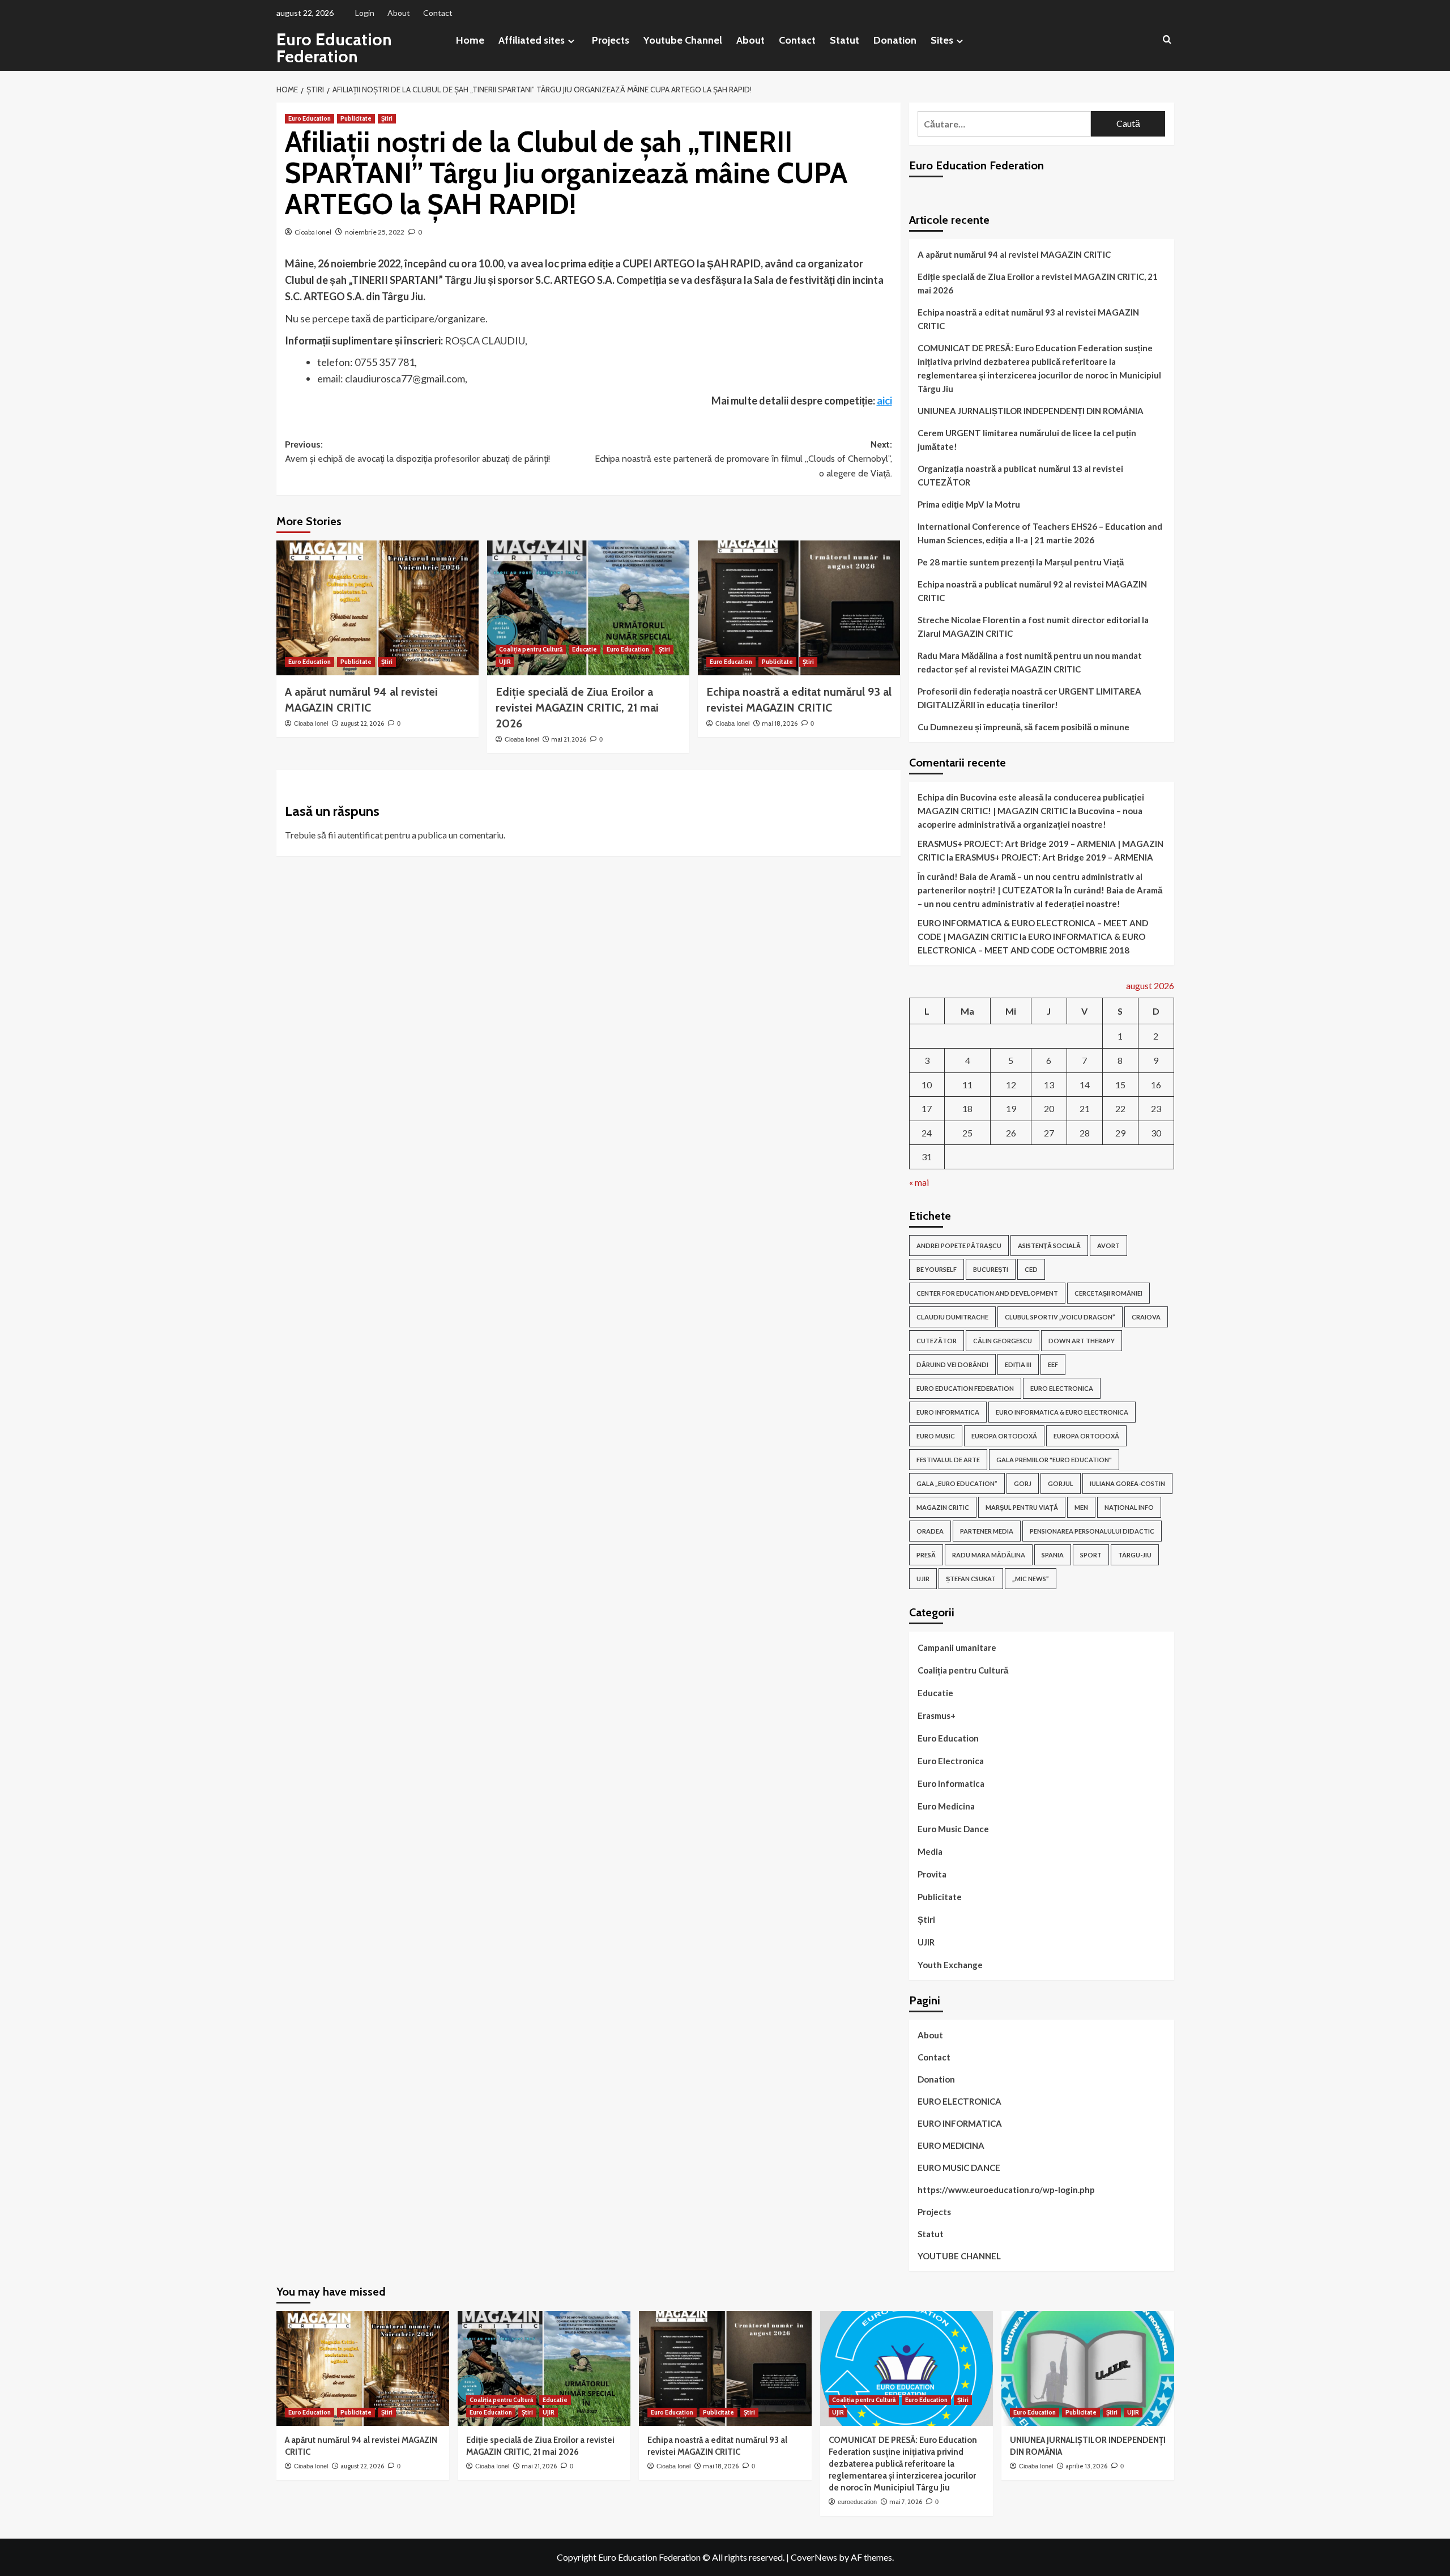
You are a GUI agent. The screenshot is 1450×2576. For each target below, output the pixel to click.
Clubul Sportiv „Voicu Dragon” (1060, 1317)
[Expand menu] (571, 41)
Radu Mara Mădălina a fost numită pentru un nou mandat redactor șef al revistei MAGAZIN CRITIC (1030, 662)
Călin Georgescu (1003, 1341)
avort (1108, 1246)
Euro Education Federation (334, 48)
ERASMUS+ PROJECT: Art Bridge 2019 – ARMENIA (1054, 857)
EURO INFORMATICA (948, 1412)
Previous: (417, 452)
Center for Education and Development (987, 1293)
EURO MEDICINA (951, 2145)
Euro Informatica (951, 1783)
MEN (1081, 1507)
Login (365, 13)
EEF (1053, 1364)
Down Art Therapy (1082, 1341)
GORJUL (1061, 1483)
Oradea (930, 1531)
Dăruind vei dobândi (952, 1364)
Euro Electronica (951, 1761)
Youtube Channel (683, 40)
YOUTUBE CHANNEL (959, 2256)
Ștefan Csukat (971, 1579)
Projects (611, 40)
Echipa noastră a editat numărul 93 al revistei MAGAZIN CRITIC (1028, 319)
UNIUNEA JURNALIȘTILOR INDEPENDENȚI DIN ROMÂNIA (1031, 411)
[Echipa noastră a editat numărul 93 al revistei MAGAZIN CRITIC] (799, 608)
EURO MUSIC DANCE (959, 2168)
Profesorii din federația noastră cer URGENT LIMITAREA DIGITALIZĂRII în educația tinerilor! (1029, 698)
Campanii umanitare (957, 1647)
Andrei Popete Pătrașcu (959, 1246)
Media (930, 1851)
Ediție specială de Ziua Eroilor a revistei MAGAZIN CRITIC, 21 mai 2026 (577, 708)
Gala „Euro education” (957, 1483)
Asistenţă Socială (1049, 1246)
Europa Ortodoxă (1086, 1436)
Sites (942, 40)
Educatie (585, 649)
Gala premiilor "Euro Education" (1054, 1460)
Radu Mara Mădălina (989, 1555)
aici (884, 401)
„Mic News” (1031, 1579)
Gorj (1023, 1483)
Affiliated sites (532, 40)
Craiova (1146, 1317)
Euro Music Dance (953, 1829)
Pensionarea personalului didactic (1092, 1531)
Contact (438, 13)
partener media (987, 1531)
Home (470, 40)
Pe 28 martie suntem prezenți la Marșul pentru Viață (1021, 562)
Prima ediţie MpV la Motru (969, 504)
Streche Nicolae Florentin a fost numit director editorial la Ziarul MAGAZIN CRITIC (1033, 627)
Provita (932, 1874)
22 (1120, 1108)
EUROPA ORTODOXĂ (1004, 1436)
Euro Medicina (946, 1806)
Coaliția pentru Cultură (531, 649)
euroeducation (857, 2502)
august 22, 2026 (362, 723)
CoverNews (814, 2557)
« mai (919, 1182)
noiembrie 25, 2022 (375, 232)
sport (1091, 1555)
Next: (743, 459)
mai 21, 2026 (569, 739)
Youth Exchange (950, 1965)
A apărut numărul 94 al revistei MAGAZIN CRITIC (1014, 254)
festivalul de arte (948, 1460)
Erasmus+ (937, 1715)
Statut (845, 40)
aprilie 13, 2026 (1086, 2466)
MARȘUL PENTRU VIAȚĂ (1022, 1507)
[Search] (1167, 40)
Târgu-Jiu (1135, 1555)
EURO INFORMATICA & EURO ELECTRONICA (1062, 1412)
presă (926, 1555)
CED (1031, 1269)
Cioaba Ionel (313, 232)
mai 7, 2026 (906, 2502)
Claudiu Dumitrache (952, 1317)
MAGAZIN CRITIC (943, 1507)
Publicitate (356, 118)
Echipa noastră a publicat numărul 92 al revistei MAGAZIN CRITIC (1032, 591)
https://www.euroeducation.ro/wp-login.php (1006, 2190)
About (399, 13)
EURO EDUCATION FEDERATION (965, 1388)
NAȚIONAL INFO (1129, 1507)
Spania (1053, 1555)
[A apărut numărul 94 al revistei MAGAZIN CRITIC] (378, 608)
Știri (387, 118)
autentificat (360, 835)
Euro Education (310, 118)
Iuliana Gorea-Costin (1127, 1483)
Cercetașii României (1108, 1293)
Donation (895, 40)
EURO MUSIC (936, 1436)
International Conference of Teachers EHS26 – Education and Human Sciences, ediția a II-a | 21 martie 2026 (1040, 533)
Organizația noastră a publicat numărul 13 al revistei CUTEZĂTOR (1020, 475)
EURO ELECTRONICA (1062, 1388)
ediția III (1018, 1364)
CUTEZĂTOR (937, 1341)
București (991, 1269)
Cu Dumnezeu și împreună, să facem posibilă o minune (1023, 727)
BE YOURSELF (937, 1269)
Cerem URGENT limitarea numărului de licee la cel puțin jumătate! (1027, 440)
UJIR (505, 662)
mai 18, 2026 (780, 723)
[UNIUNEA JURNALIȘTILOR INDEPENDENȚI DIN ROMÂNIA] (1088, 2368)
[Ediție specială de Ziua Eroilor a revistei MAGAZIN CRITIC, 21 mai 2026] (588, 608)
